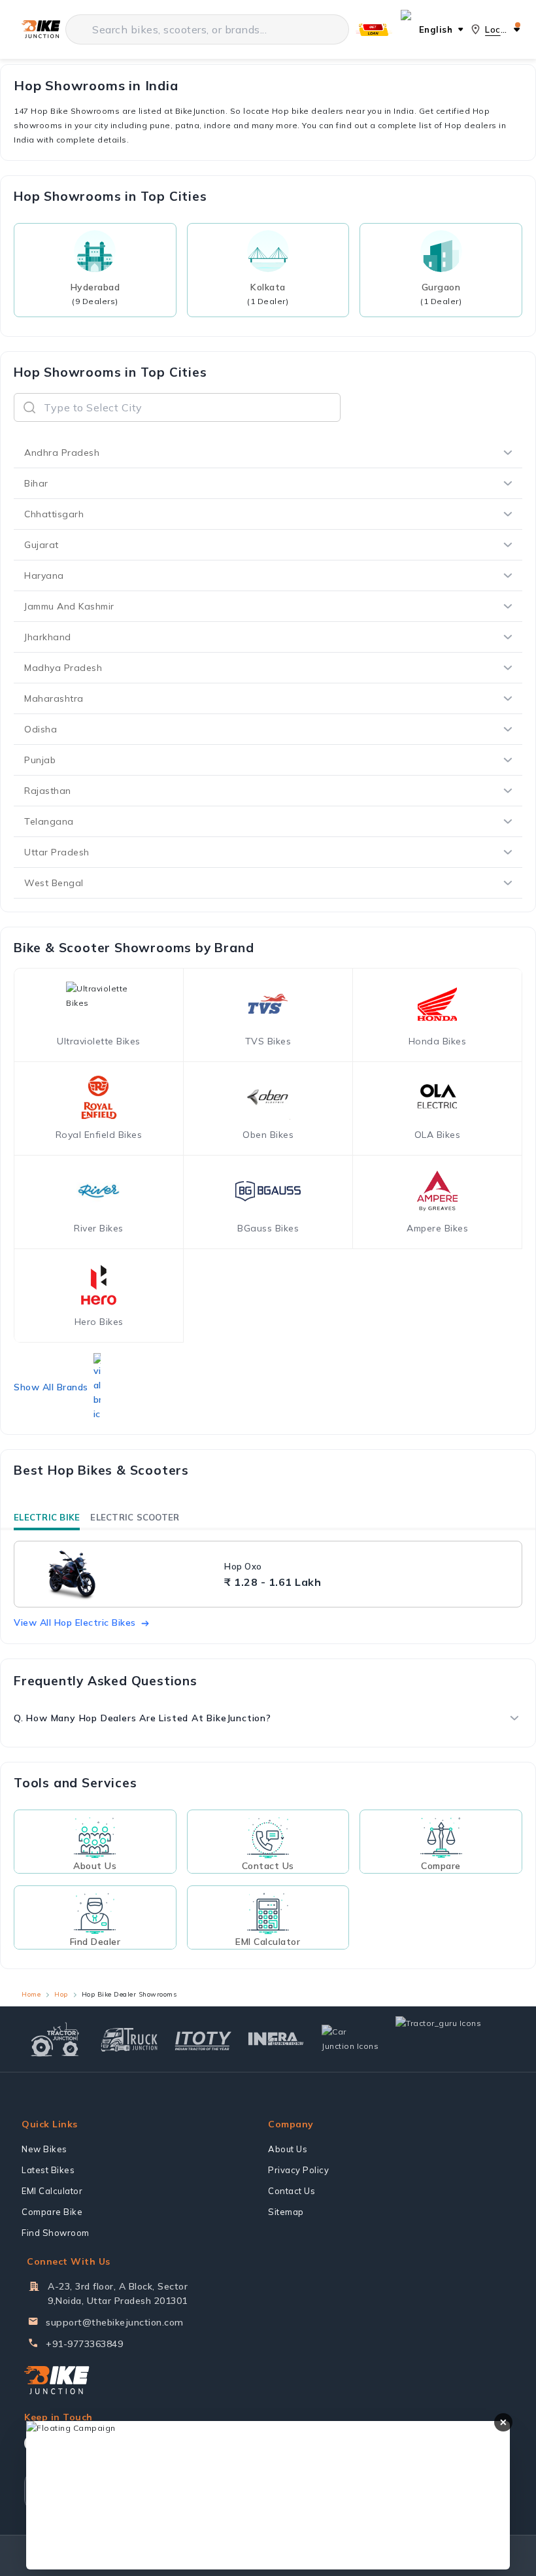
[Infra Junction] (276, 2039)
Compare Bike (52, 2212)
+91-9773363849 (84, 2344)
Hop (61, 1994)
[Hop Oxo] (118, 1574)
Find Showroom (56, 2233)
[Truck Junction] (129, 2039)
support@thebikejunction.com (115, 2322)
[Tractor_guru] (452, 2039)
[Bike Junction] (41, 29)
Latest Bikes (48, 2170)
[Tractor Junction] (55, 2039)
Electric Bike (47, 1517)
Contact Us (292, 2191)
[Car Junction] (350, 2039)
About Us (288, 2149)
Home (31, 1994)
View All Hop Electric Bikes (75, 1623)
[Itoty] (203, 2039)
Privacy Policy (298, 2170)
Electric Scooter (135, 1517)
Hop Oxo (243, 1566)
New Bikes (44, 2149)
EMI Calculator (52, 2191)
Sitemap (286, 2212)
